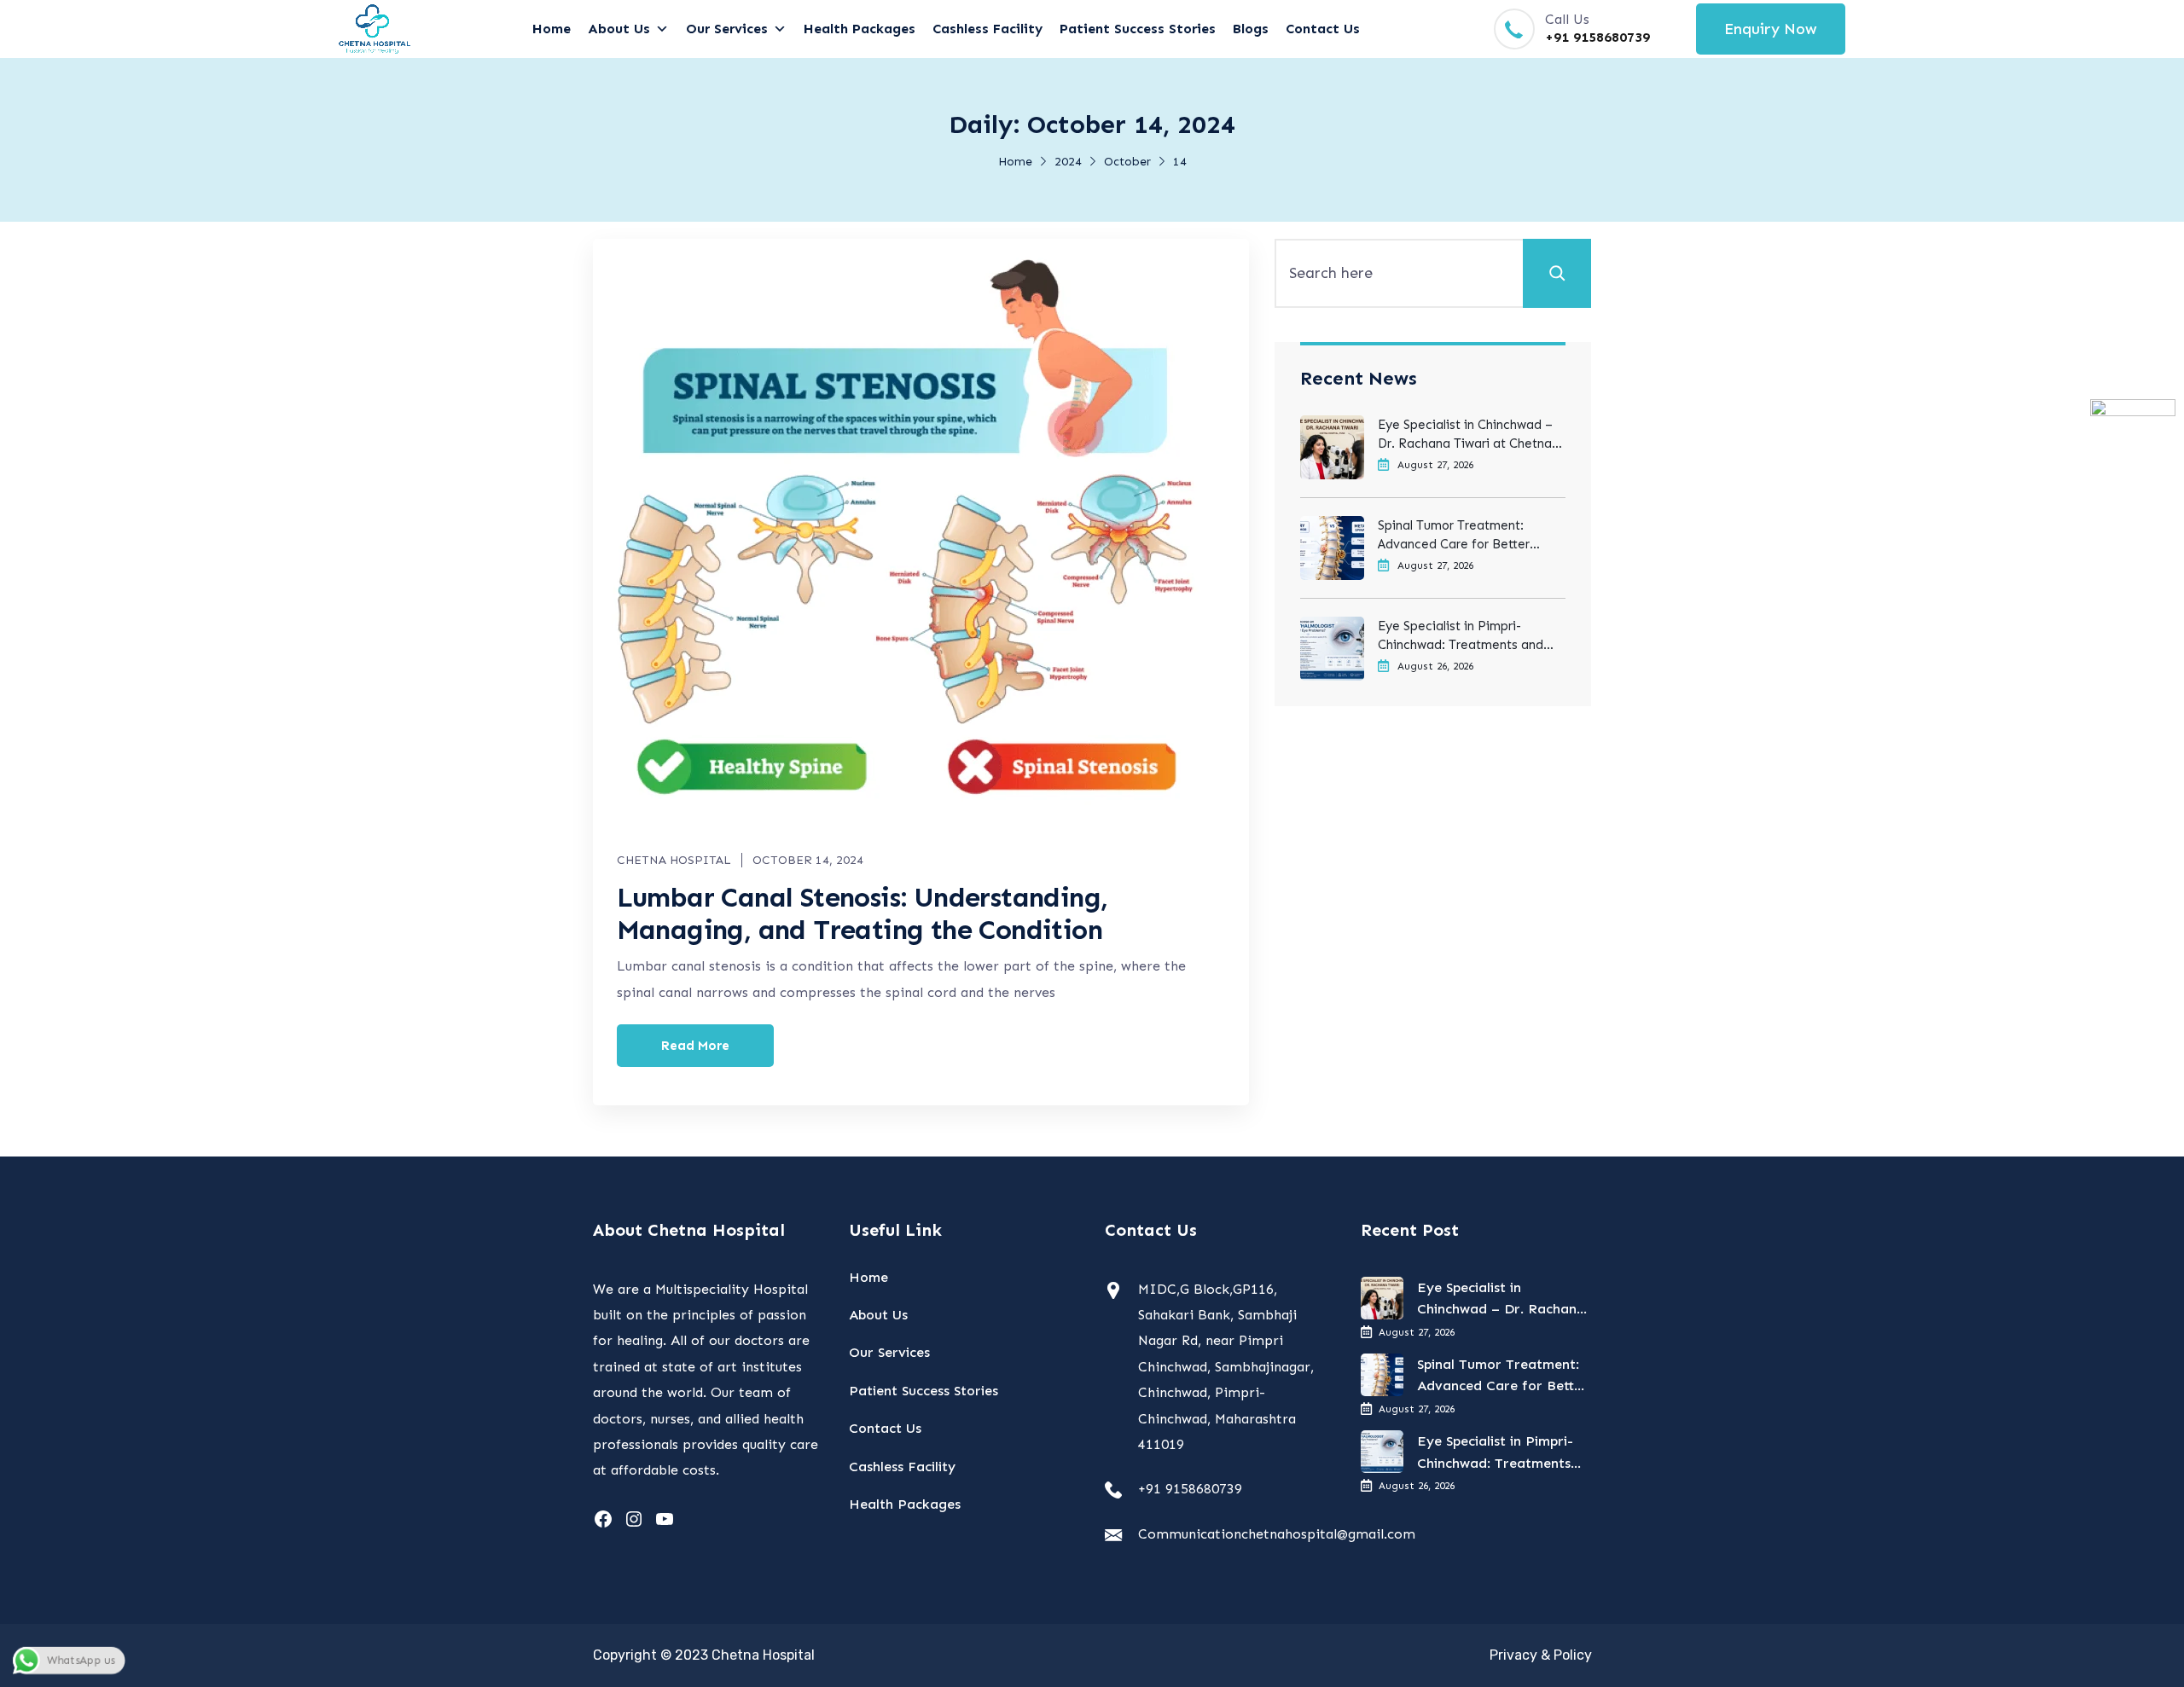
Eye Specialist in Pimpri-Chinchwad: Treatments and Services (1461, 636)
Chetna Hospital (674, 860)
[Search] (1557, 273)
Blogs (1251, 29)
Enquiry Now (1771, 29)
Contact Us (1323, 29)
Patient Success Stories (1138, 29)
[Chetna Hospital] (375, 29)
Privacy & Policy (1541, 1655)
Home (552, 29)
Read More (695, 1046)
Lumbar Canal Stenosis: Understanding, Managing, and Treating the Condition (863, 913)
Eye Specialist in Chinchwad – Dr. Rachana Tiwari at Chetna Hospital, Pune (1465, 435)
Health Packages (860, 29)
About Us (619, 29)
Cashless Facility (987, 29)
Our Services (727, 29)
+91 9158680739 (1597, 37)
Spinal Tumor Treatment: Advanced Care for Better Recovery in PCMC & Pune (1455, 536)
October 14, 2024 (808, 860)
